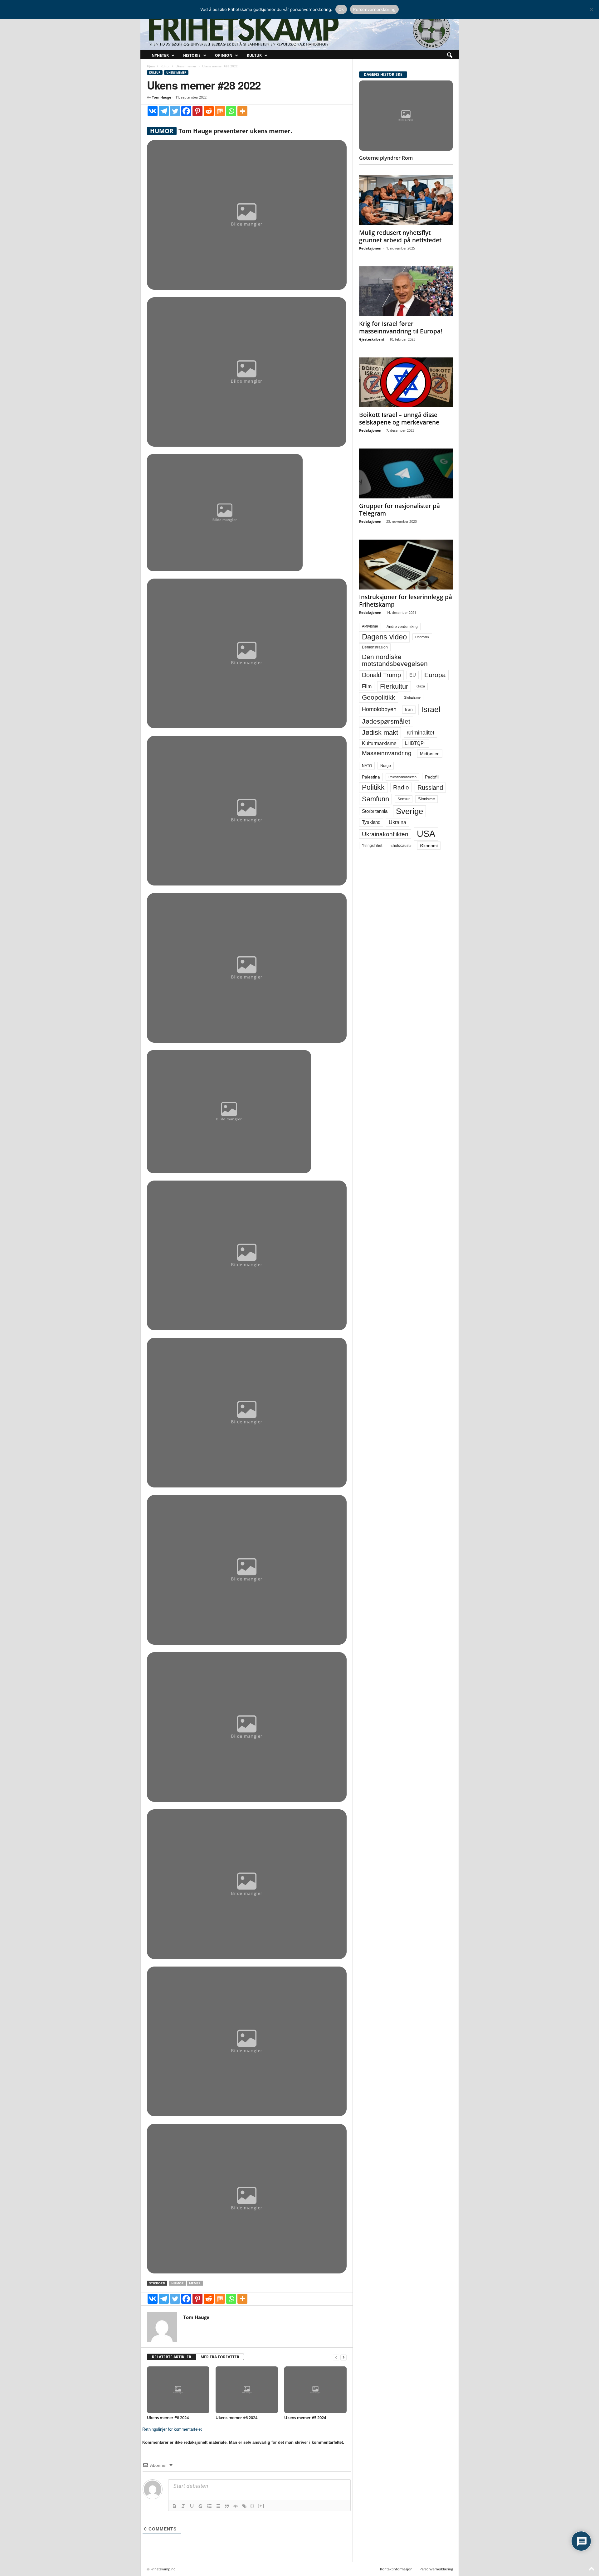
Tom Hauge (162, 97)
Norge (386, 766)
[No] (591, 9)
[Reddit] (209, 111)
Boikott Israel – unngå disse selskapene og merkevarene (399, 419)
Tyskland (371, 822)
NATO (367, 766)
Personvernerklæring (436, 2569)
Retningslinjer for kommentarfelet (172, 2429)
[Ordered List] (209, 2506)
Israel (431, 709)
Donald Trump (381, 675)
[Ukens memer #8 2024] (178, 2390)
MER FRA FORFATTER (220, 2357)
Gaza (421, 686)
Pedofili (432, 777)
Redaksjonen (370, 248)
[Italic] (183, 2506)
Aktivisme (370, 626)
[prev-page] (336, 2357)
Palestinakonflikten (402, 777)
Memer (195, 2283)
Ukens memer (186, 66)
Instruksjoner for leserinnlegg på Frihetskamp (406, 601)
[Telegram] (164, 111)
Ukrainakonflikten (385, 834)
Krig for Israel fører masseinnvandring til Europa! (401, 327)
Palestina (371, 777)
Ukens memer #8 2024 (168, 2418)
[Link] (244, 2506)
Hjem (151, 66)
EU (413, 675)
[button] (450, 56)
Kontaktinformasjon (396, 2569)
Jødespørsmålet (386, 721)
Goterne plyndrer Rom (386, 158)
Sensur (404, 799)
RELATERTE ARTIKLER (172, 2357)
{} (252, 2506)
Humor (178, 2283)
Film (367, 686)
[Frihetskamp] (300, 30)
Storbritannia (375, 811)
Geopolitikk (379, 697)
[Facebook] (186, 111)
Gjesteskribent (372, 339)
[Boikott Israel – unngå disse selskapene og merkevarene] (406, 382)
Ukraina (397, 822)
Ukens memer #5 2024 (305, 2418)
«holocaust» (401, 846)
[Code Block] (236, 2506)
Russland (430, 788)
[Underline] (192, 2506)
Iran (409, 709)
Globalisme (412, 697)
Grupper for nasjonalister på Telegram (399, 510)
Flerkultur (394, 686)
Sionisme (426, 799)
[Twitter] (175, 111)
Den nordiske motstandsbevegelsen (395, 660)
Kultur (254, 55)
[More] (242, 111)
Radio (401, 787)
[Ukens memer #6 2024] (247, 2390)
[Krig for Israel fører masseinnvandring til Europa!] (406, 291)
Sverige (409, 811)
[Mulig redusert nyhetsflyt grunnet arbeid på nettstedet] (406, 200)
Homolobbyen (379, 709)
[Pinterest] (197, 111)
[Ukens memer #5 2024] (315, 2390)
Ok (341, 9)
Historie (192, 55)
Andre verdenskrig (402, 627)
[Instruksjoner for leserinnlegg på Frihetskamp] (406, 565)
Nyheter (160, 55)
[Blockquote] (227, 2506)
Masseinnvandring (387, 753)
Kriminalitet (420, 733)
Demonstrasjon (375, 647)
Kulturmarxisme (379, 743)
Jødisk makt (380, 733)
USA (426, 834)
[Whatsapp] (231, 111)
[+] (261, 2506)
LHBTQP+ (416, 743)
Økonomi (429, 846)
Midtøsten (430, 754)
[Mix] (220, 111)
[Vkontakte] (153, 111)
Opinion (224, 55)
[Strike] (201, 2506)
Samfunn (375, 799)
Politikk (373, 787)
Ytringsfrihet (372, 845)
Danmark (422, 637)
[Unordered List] (218, 2506)
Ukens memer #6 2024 (236, 2418)
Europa (435, 675)
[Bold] (174, 2506)
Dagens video (384, 637)
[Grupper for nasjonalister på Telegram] (406, 473)
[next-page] (343, 2357)
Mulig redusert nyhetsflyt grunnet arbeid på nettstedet (400, 236)
